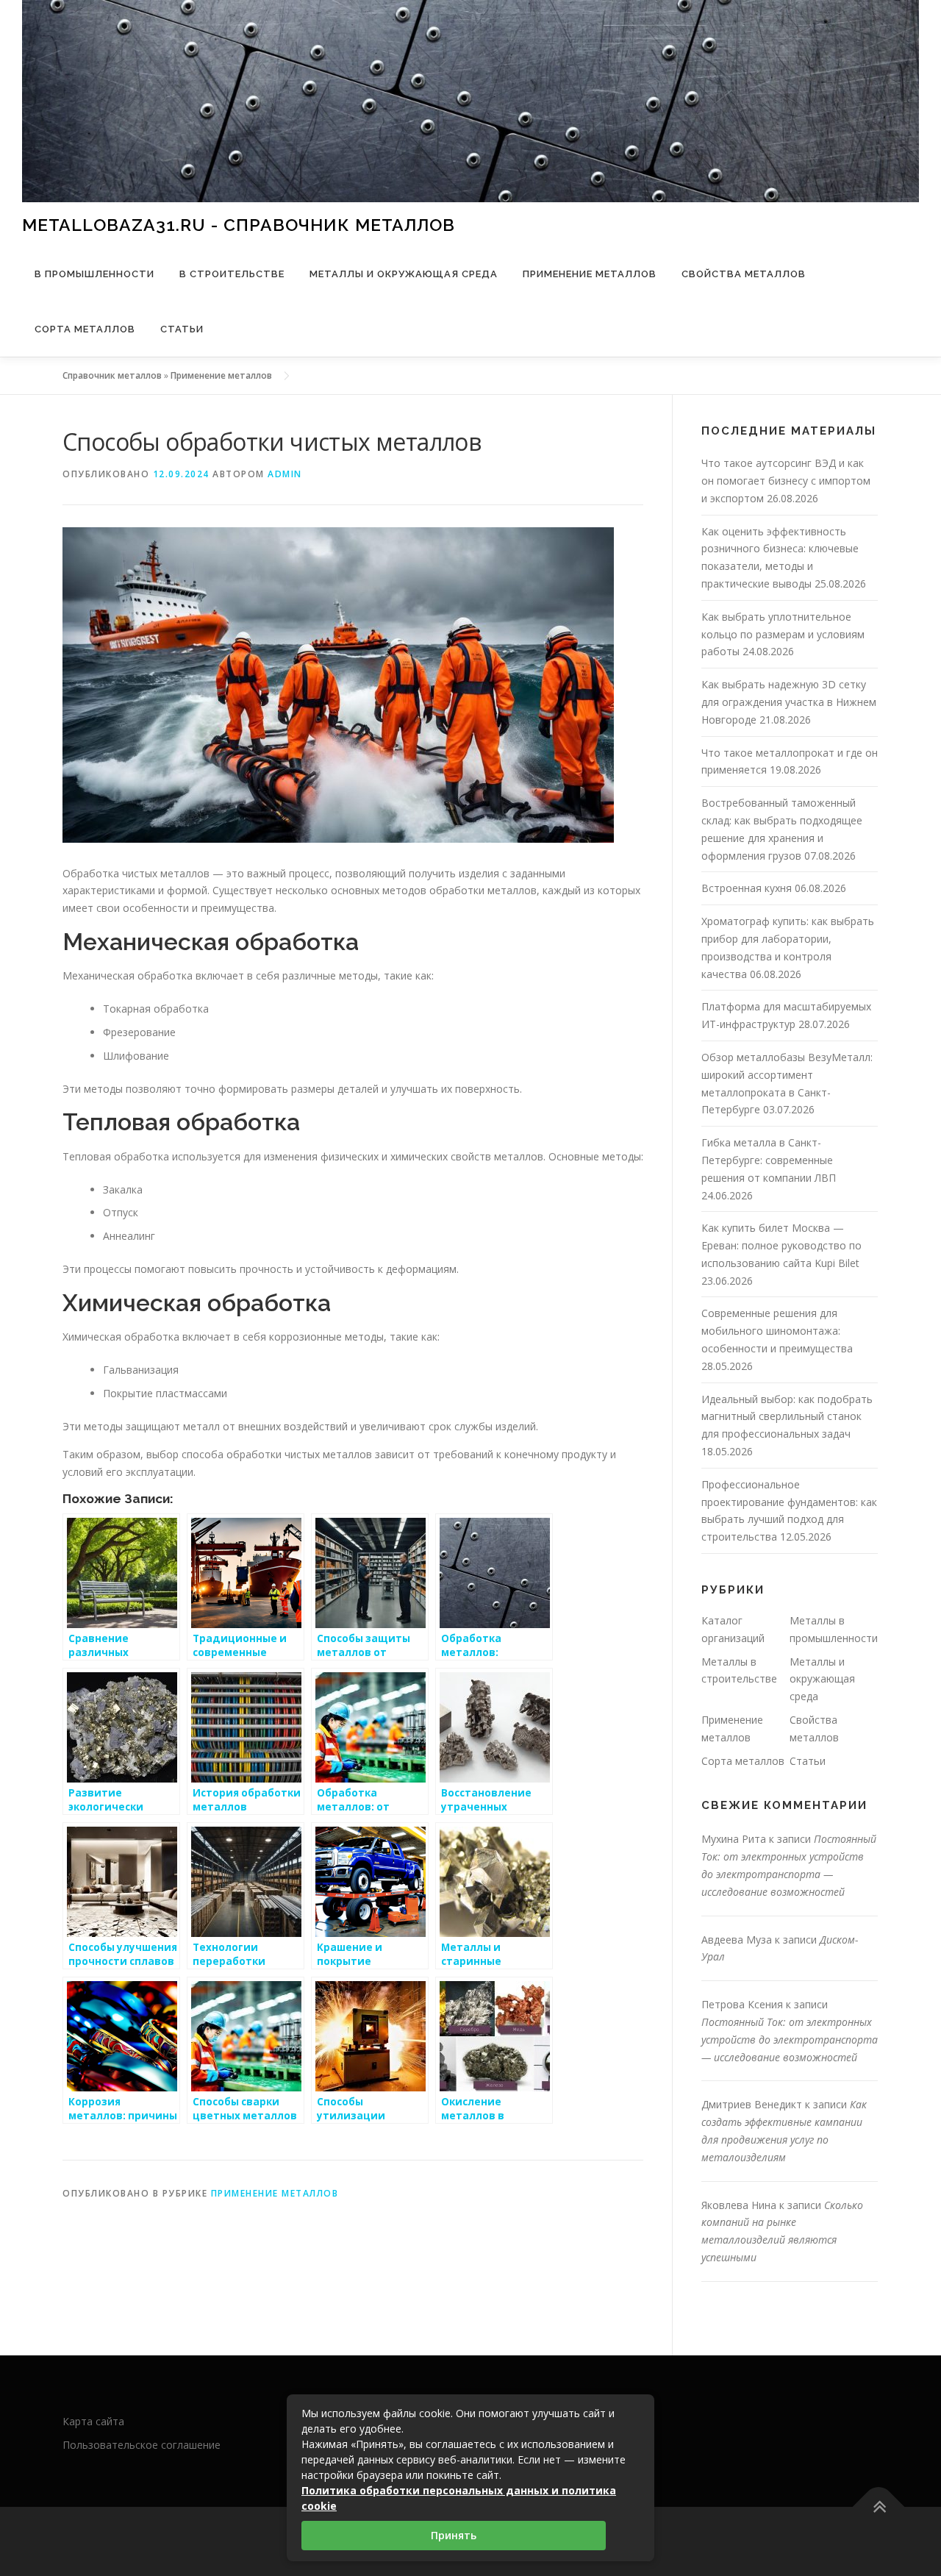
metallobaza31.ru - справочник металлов (239, 224)
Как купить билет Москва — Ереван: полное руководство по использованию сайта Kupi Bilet (781, 1245)
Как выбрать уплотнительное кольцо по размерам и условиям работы (783, 634)
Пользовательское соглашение (142, 2445)
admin (285, 474)
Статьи (182, 329)
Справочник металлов (112, 375)
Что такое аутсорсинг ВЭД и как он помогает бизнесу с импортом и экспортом (786, 481)
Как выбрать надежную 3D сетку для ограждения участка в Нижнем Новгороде (789, 702)
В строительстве (232, 274)
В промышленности (94, 274)
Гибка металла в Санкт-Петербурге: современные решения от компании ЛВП (769, 1160)
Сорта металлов (85, 329)
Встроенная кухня (747, 888)
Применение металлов (590, 274)
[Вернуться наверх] (879, 2507)
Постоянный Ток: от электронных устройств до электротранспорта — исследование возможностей (790, 2040)
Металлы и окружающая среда (404, 274)
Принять (454, 2535)
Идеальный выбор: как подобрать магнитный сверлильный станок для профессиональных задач (787, 1417)
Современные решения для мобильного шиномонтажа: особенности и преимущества (777, 1331)
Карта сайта (93, 2421)
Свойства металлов (744, 274)
